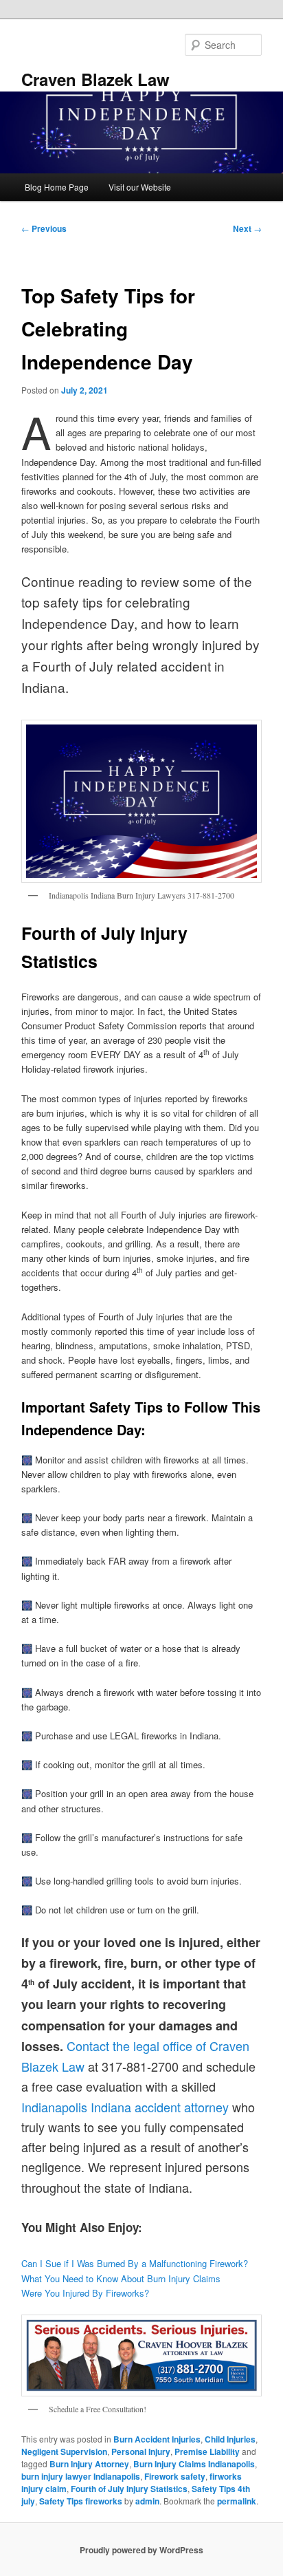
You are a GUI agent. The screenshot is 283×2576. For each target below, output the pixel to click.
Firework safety (175, 2476)
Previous (44, 228)
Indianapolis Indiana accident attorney (125, 2107)
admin (147, 2501)
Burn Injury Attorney (89, 2464)
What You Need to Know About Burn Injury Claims (121, 2278)
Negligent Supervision (64, 2451)
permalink (237, 2501)
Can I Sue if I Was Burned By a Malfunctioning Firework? (135, 2263)
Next (247, 228)
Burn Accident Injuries (157, 2439)
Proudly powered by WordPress (141, 2550)
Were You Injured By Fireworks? (85, 2293)
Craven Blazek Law (95, 79)
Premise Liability (207, 2451)
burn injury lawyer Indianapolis (81, 2476)
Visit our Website (140, 187)
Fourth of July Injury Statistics (129, 2489)
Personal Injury (141, 2451)
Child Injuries (230, 2439)
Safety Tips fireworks (81, 2501)
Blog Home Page (57, 187)
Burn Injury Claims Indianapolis (194, 2464)
